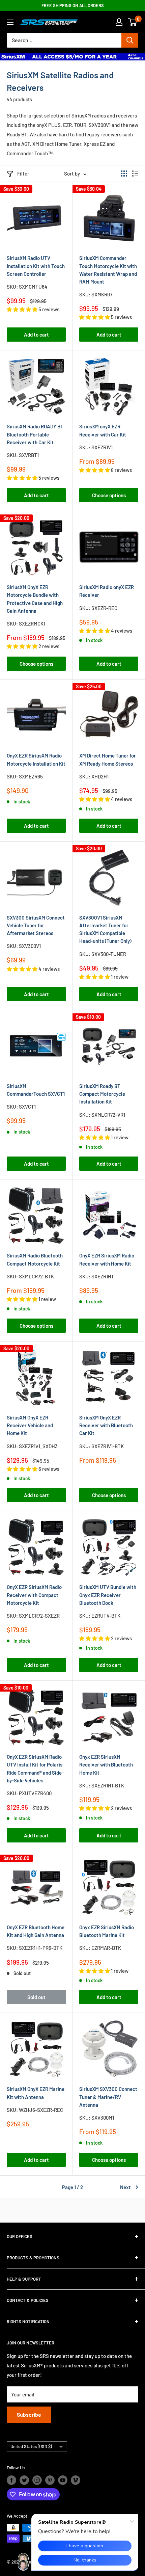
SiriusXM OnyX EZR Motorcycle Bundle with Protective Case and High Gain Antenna (35, 599)
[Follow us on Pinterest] (50, 2480)
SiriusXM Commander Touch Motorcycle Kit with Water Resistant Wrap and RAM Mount (108, 270)
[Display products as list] (135, 174)
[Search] (130, 40)
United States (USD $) (31, 2446)
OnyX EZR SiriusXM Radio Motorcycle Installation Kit (36, 759)
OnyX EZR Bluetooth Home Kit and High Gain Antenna (36, 1931)
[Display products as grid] (124, 174)
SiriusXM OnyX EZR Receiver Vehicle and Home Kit (30, 1425)
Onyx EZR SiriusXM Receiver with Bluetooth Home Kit (106, 1765)
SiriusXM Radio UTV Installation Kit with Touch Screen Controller (36, 266)
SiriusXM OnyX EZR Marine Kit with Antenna (36, 2093)
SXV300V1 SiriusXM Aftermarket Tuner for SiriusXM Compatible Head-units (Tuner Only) (105, 929)
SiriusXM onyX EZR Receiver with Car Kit (103, 430)
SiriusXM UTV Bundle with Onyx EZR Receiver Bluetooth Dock (108, 1595)
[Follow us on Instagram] (37, 2480)
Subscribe (29, 2414)
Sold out (36, 1997)
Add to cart (36, 335)
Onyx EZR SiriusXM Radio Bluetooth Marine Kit (107, 1931)
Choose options (109, 495)
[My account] (119, 22)
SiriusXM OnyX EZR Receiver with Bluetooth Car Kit (106, 1425)
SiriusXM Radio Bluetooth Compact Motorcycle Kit (35, 1259)
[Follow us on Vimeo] (76, 2480)
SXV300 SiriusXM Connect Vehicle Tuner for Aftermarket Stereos (36, 925)
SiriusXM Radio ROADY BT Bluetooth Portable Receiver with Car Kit (35, 434)
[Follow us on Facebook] (11, 2480)
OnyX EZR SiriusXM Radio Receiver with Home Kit (107, 1259)
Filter (23, 174)
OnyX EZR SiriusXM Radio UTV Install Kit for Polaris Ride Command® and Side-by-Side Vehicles (35, 1769)
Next (125, 2187)
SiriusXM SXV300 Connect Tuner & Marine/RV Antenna (108, 2097)
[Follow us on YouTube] (63, 2480)
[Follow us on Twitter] (24, 2480)
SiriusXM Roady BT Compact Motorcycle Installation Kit (102, 1094)
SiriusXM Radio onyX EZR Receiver (107, 591)
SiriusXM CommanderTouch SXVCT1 (36, 1090)
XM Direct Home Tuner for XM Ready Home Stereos (108, 759)
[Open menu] (10, 22)
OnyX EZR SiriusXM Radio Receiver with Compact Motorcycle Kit (34, 1595)
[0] (133, 22)
